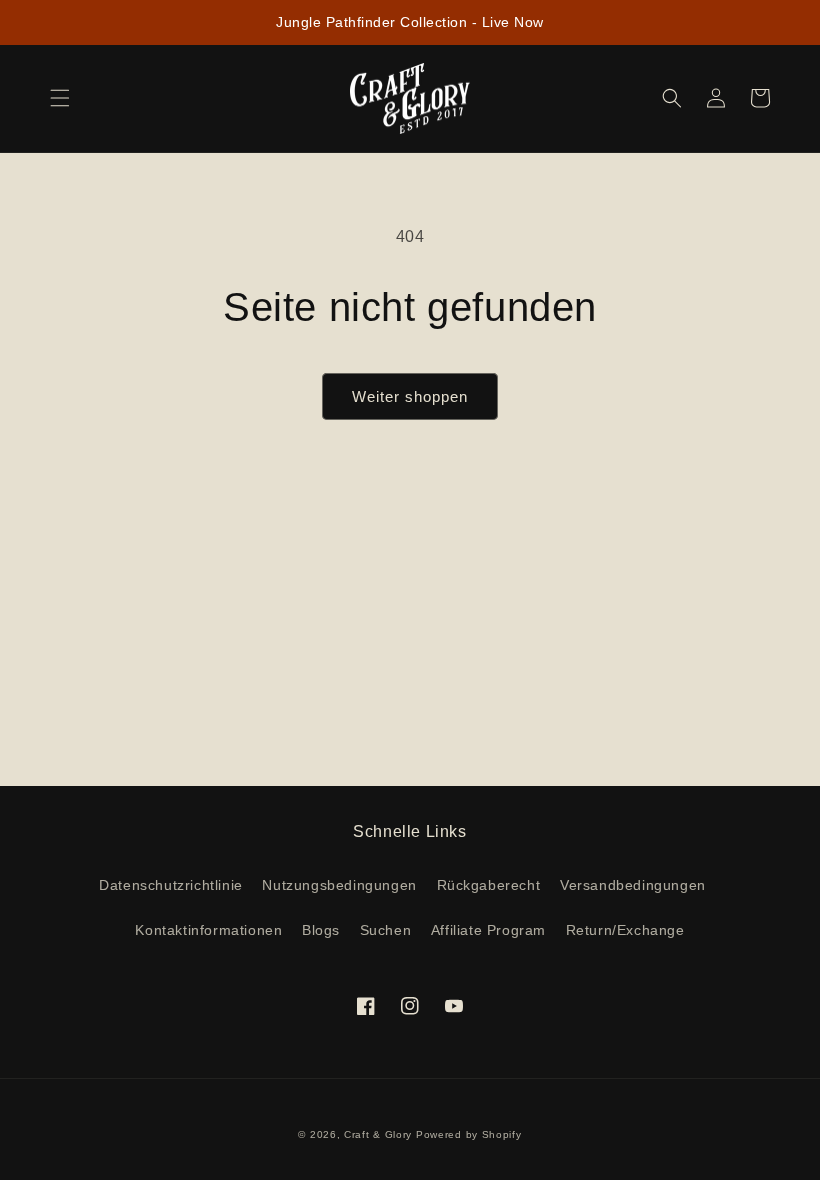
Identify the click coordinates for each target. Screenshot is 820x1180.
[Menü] (60, 98)
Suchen (386, 930)
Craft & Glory (378, 1134)
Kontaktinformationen (208, 930)
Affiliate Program (488, 930)
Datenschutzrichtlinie (171, 885)
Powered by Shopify (469, 1134)
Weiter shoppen (410, 396)
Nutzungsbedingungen (339, 885)
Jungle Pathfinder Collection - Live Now (410, 22)
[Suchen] (672, 98)
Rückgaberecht (489, 885)
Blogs (321, 930)
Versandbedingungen (633, 885)
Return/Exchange (625, 930)
